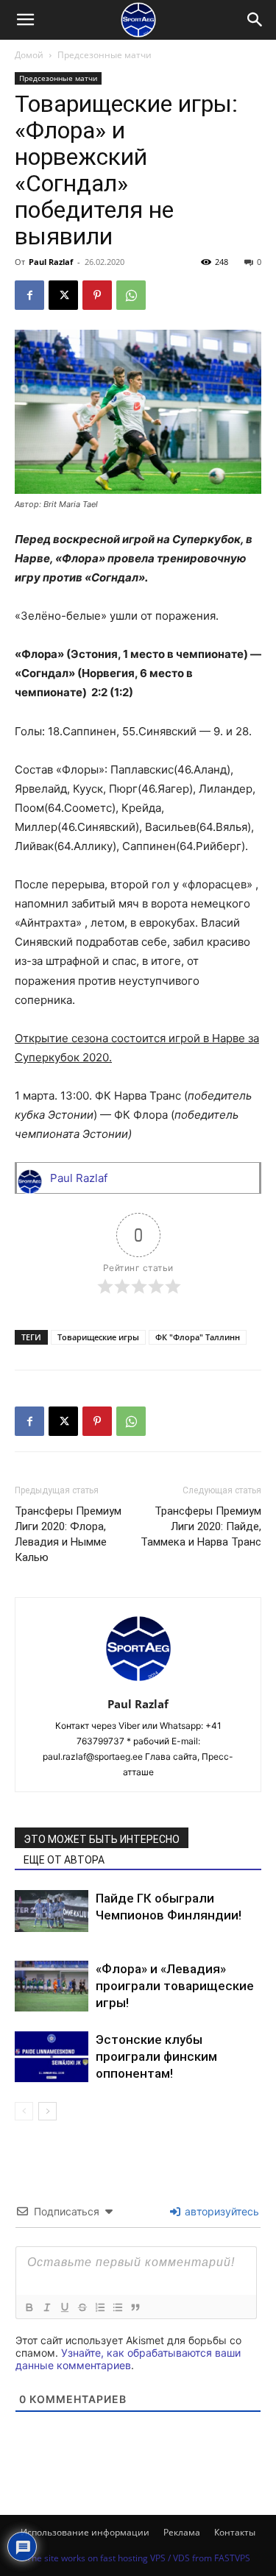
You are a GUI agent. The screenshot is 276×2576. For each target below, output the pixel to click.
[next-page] (47, 2111)
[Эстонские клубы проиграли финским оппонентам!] (52, 2057)
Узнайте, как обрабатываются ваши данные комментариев (128, 2359)
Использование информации (85, 2532)
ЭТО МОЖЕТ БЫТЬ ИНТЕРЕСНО (102, 1839)
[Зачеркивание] (82, 2307)
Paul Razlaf (51, 262)
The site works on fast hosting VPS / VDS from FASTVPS (138, 2558)
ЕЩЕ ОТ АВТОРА (64, 1860)
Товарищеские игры (98, 1337)
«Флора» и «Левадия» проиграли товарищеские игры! (175, 1986)
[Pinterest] (97, 295)
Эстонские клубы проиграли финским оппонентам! (156, 2056)
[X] (63, 295)
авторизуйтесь (220, 2211)
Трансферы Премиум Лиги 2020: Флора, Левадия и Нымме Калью (68, 1534)
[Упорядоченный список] (99, 2307)
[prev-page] (24, 2111)
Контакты (235, 2532)
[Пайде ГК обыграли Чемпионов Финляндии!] (52, 1911)
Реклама (182, 2532)
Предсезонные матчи (105, 55)
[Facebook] (29, 295)
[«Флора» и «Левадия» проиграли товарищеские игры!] (52, 1986)
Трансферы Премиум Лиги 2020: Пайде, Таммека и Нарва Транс (201, 1526)
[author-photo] (138, 1684)
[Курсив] (46, 2307)
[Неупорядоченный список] (117, 2307)
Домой (29, 55)
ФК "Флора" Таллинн (198, 1337)
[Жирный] (29, 2307)
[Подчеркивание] (64, 2307)
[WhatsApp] (131, 295)
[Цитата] (135, 2307)
